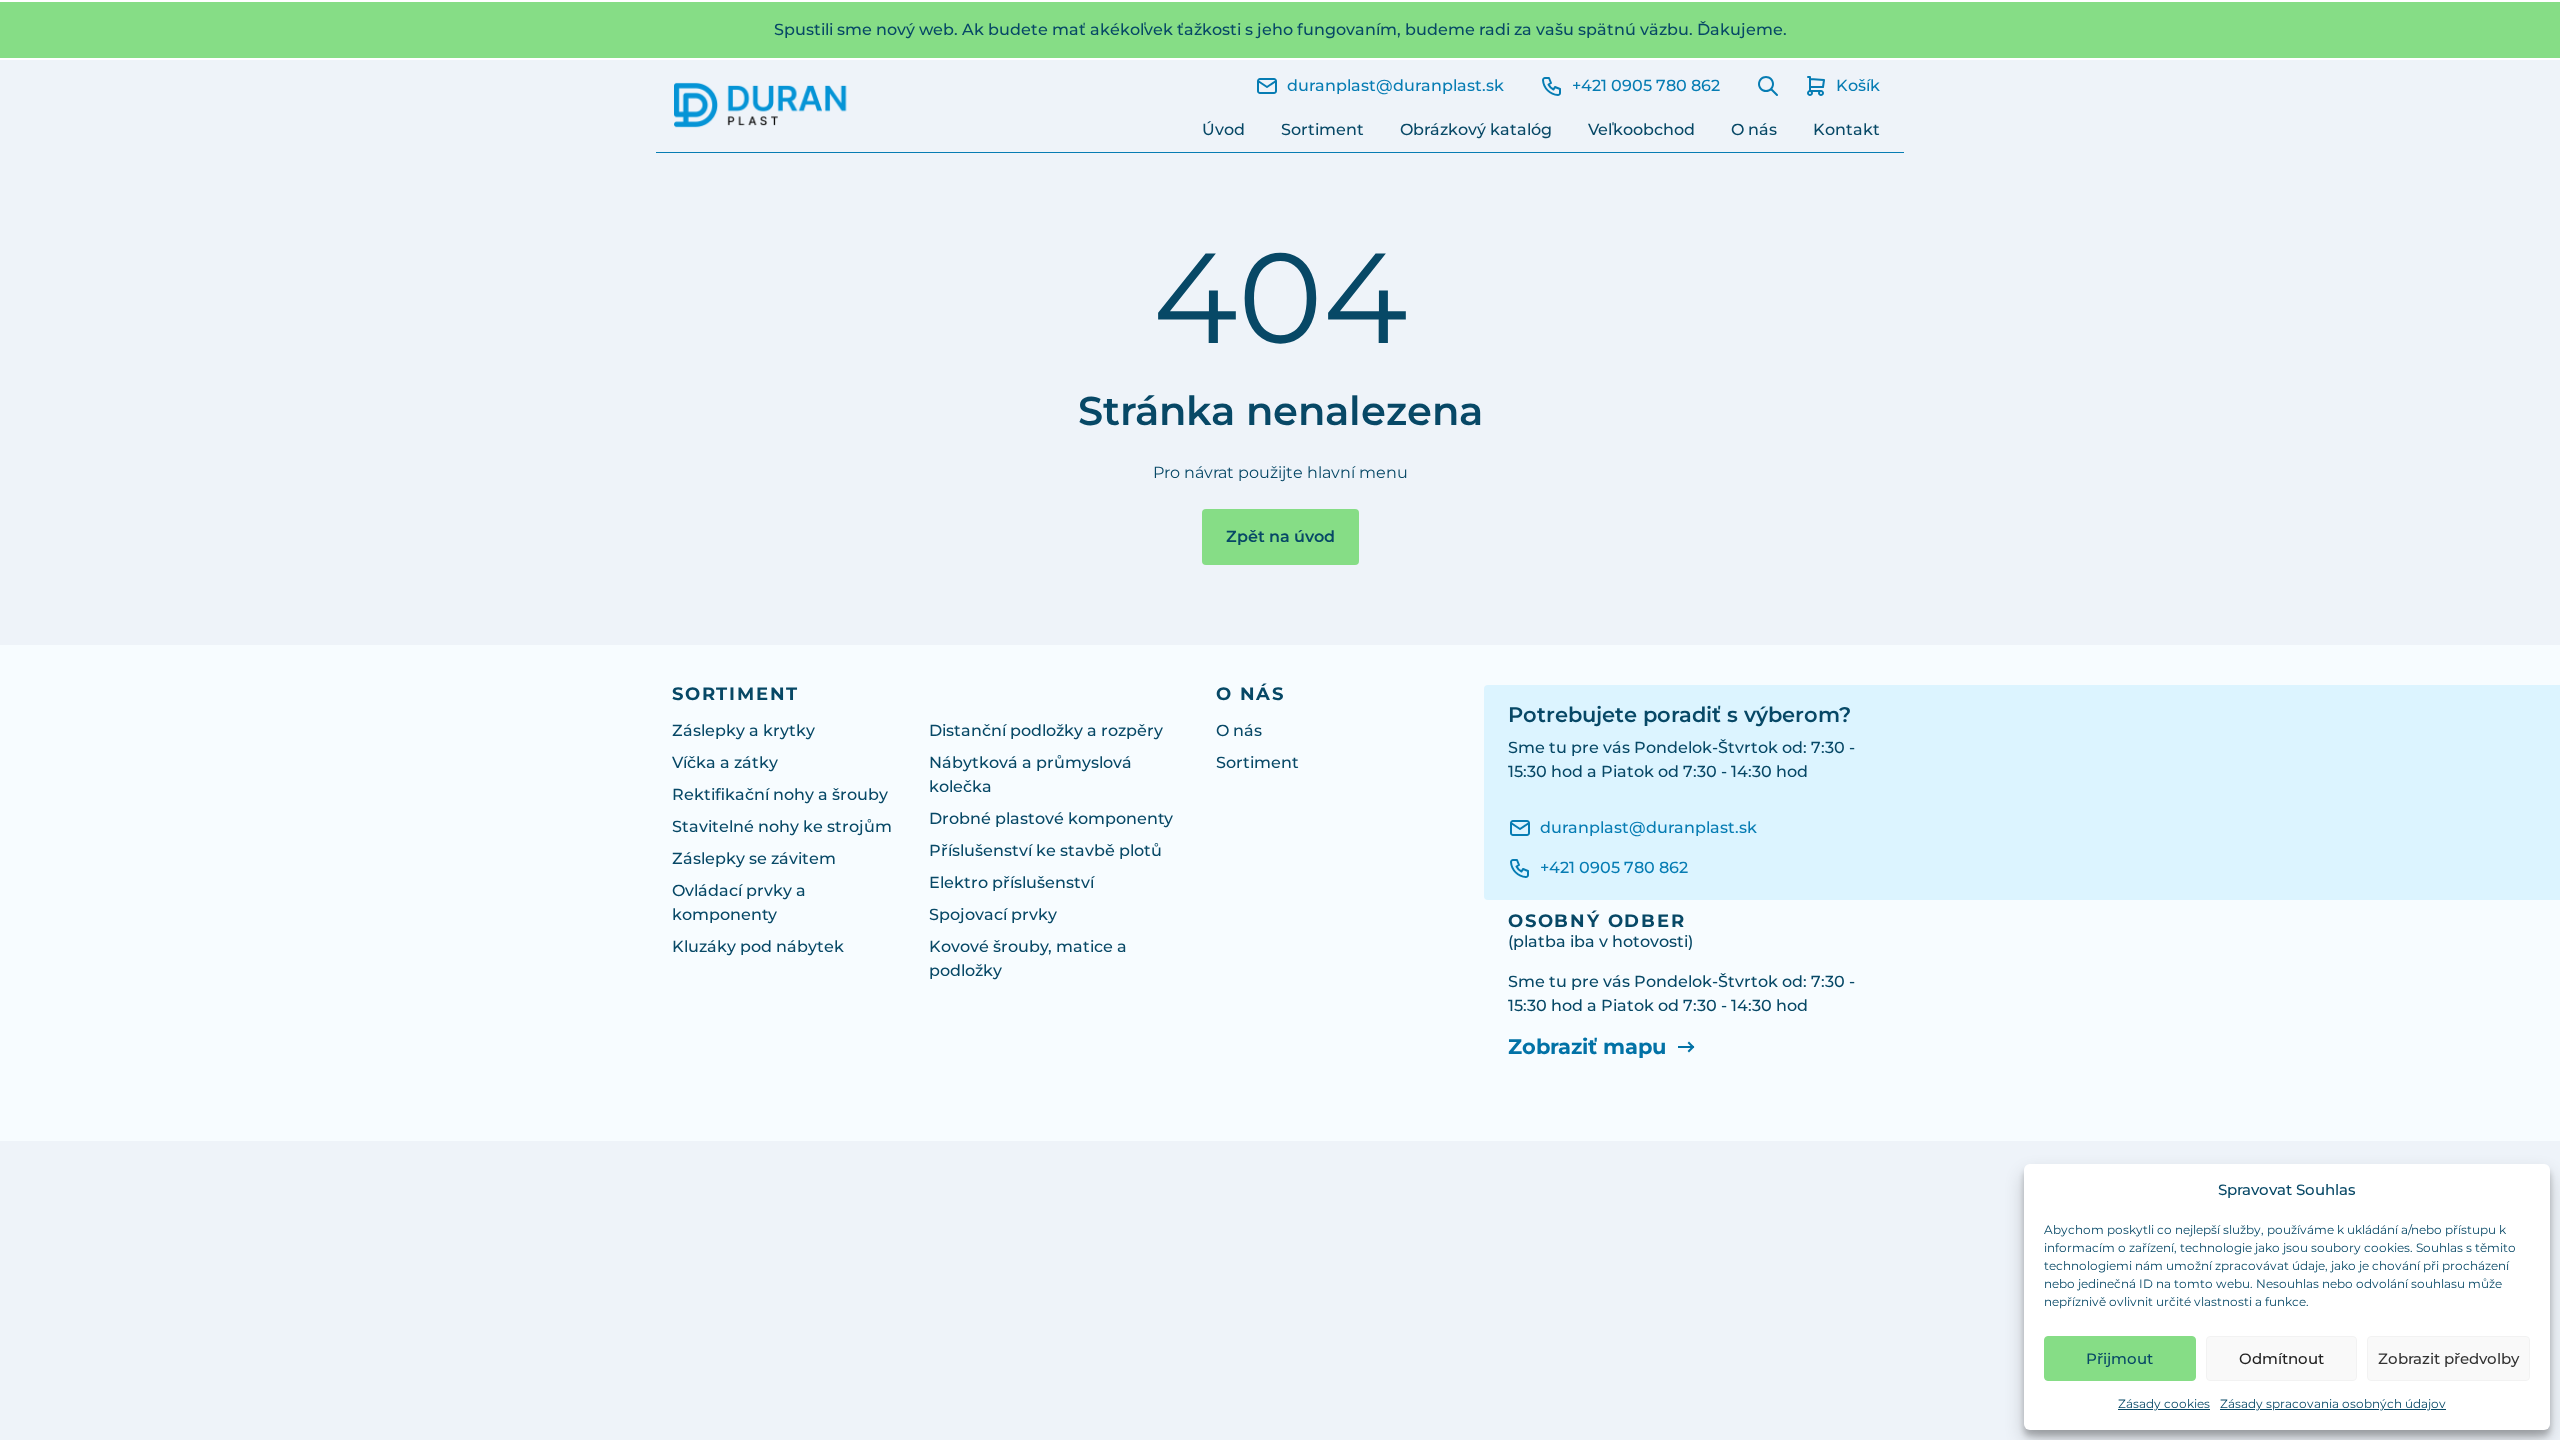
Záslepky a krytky (743, 730)
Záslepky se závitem (754, 858)
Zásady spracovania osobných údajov (2333, 1403)
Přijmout (2119, 1358)
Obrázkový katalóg (1476, 129)
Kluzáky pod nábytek (758, 946)
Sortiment (1322, 129)
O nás (1754, 129)
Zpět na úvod (1280, 536)
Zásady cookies (2164, 1403)
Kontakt (1846, 129)
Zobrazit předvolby (2448, 1358)
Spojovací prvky (993, 914)
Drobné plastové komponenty (1051, 818)
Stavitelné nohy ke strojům (782, 826)
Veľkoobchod (1641, 129)
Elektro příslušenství (1011, 882)
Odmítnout (2281, 1358)
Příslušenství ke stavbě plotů (1045, 850)
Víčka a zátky (725, 762)
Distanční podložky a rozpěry (1046, 730)
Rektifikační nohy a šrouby (780, 794)
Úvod (1223, 129)
